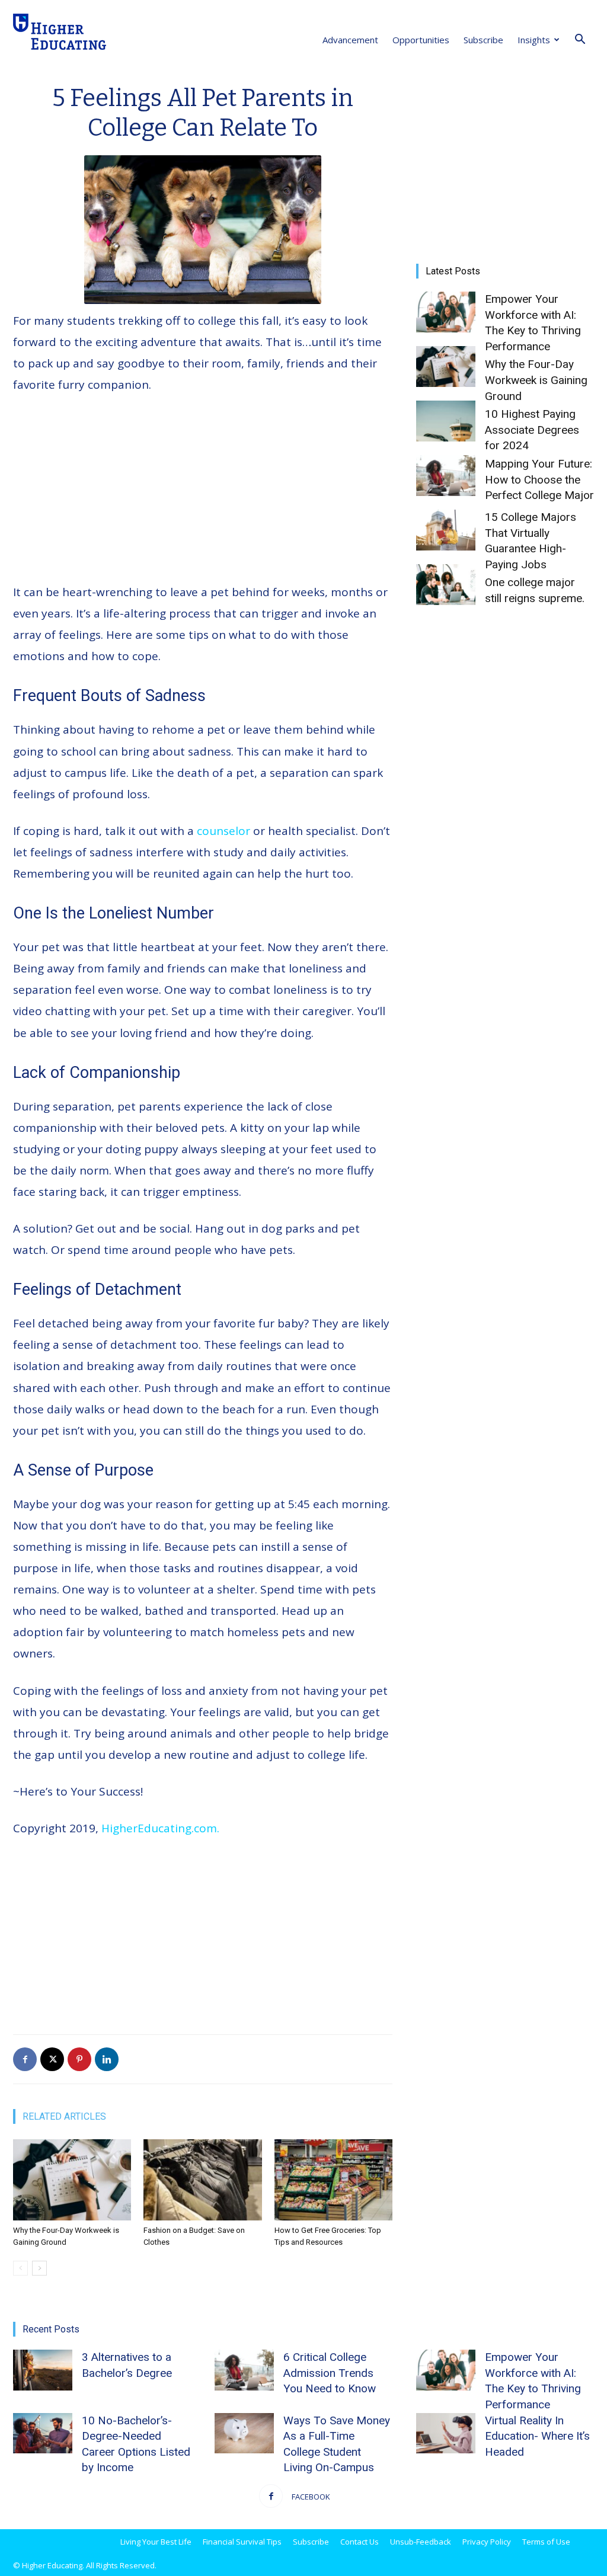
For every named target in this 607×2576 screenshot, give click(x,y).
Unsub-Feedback (421, 2542)
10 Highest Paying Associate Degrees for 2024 (532, 430)
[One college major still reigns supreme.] (446, 585)
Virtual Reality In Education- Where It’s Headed (537, 2436)
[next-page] (39, 2268)
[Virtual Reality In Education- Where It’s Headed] (446, 2433)
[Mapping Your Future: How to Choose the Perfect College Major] (446, 476)
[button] (580, 40)
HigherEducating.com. (160, 1828)
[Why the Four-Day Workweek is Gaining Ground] (72, 2180)
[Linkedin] (107, 2059)
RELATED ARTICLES (64, 2116)
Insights (534, 40)
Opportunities (421, 40)
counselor (223, 831)
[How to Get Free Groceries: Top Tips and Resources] (333, 2180)
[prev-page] (20, 2268)
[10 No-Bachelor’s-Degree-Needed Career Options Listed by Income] (43, 2433)
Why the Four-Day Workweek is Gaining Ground (536, 380)
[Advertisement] (203, 494)
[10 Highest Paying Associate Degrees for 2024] (446, 421)
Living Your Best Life (156, 2542)
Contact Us (360, 2542)
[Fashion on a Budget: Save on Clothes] (202, 2180)
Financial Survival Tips (242, 2542)
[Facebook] (25, 2059)
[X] (52, 2059)
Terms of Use (546, 2542)
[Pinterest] (79, 2059)
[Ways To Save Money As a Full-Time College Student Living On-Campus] (244, 2433)
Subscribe (483, 40)
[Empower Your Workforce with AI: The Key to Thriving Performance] (446, 312)
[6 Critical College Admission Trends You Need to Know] (244, 2370)
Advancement (350, 40)
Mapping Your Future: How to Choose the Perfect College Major (539, 479)
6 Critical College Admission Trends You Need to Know (330, 2373)
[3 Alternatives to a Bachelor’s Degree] (43, 2370)
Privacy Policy (487, 2542)
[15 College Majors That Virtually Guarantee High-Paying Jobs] (446, 530)
